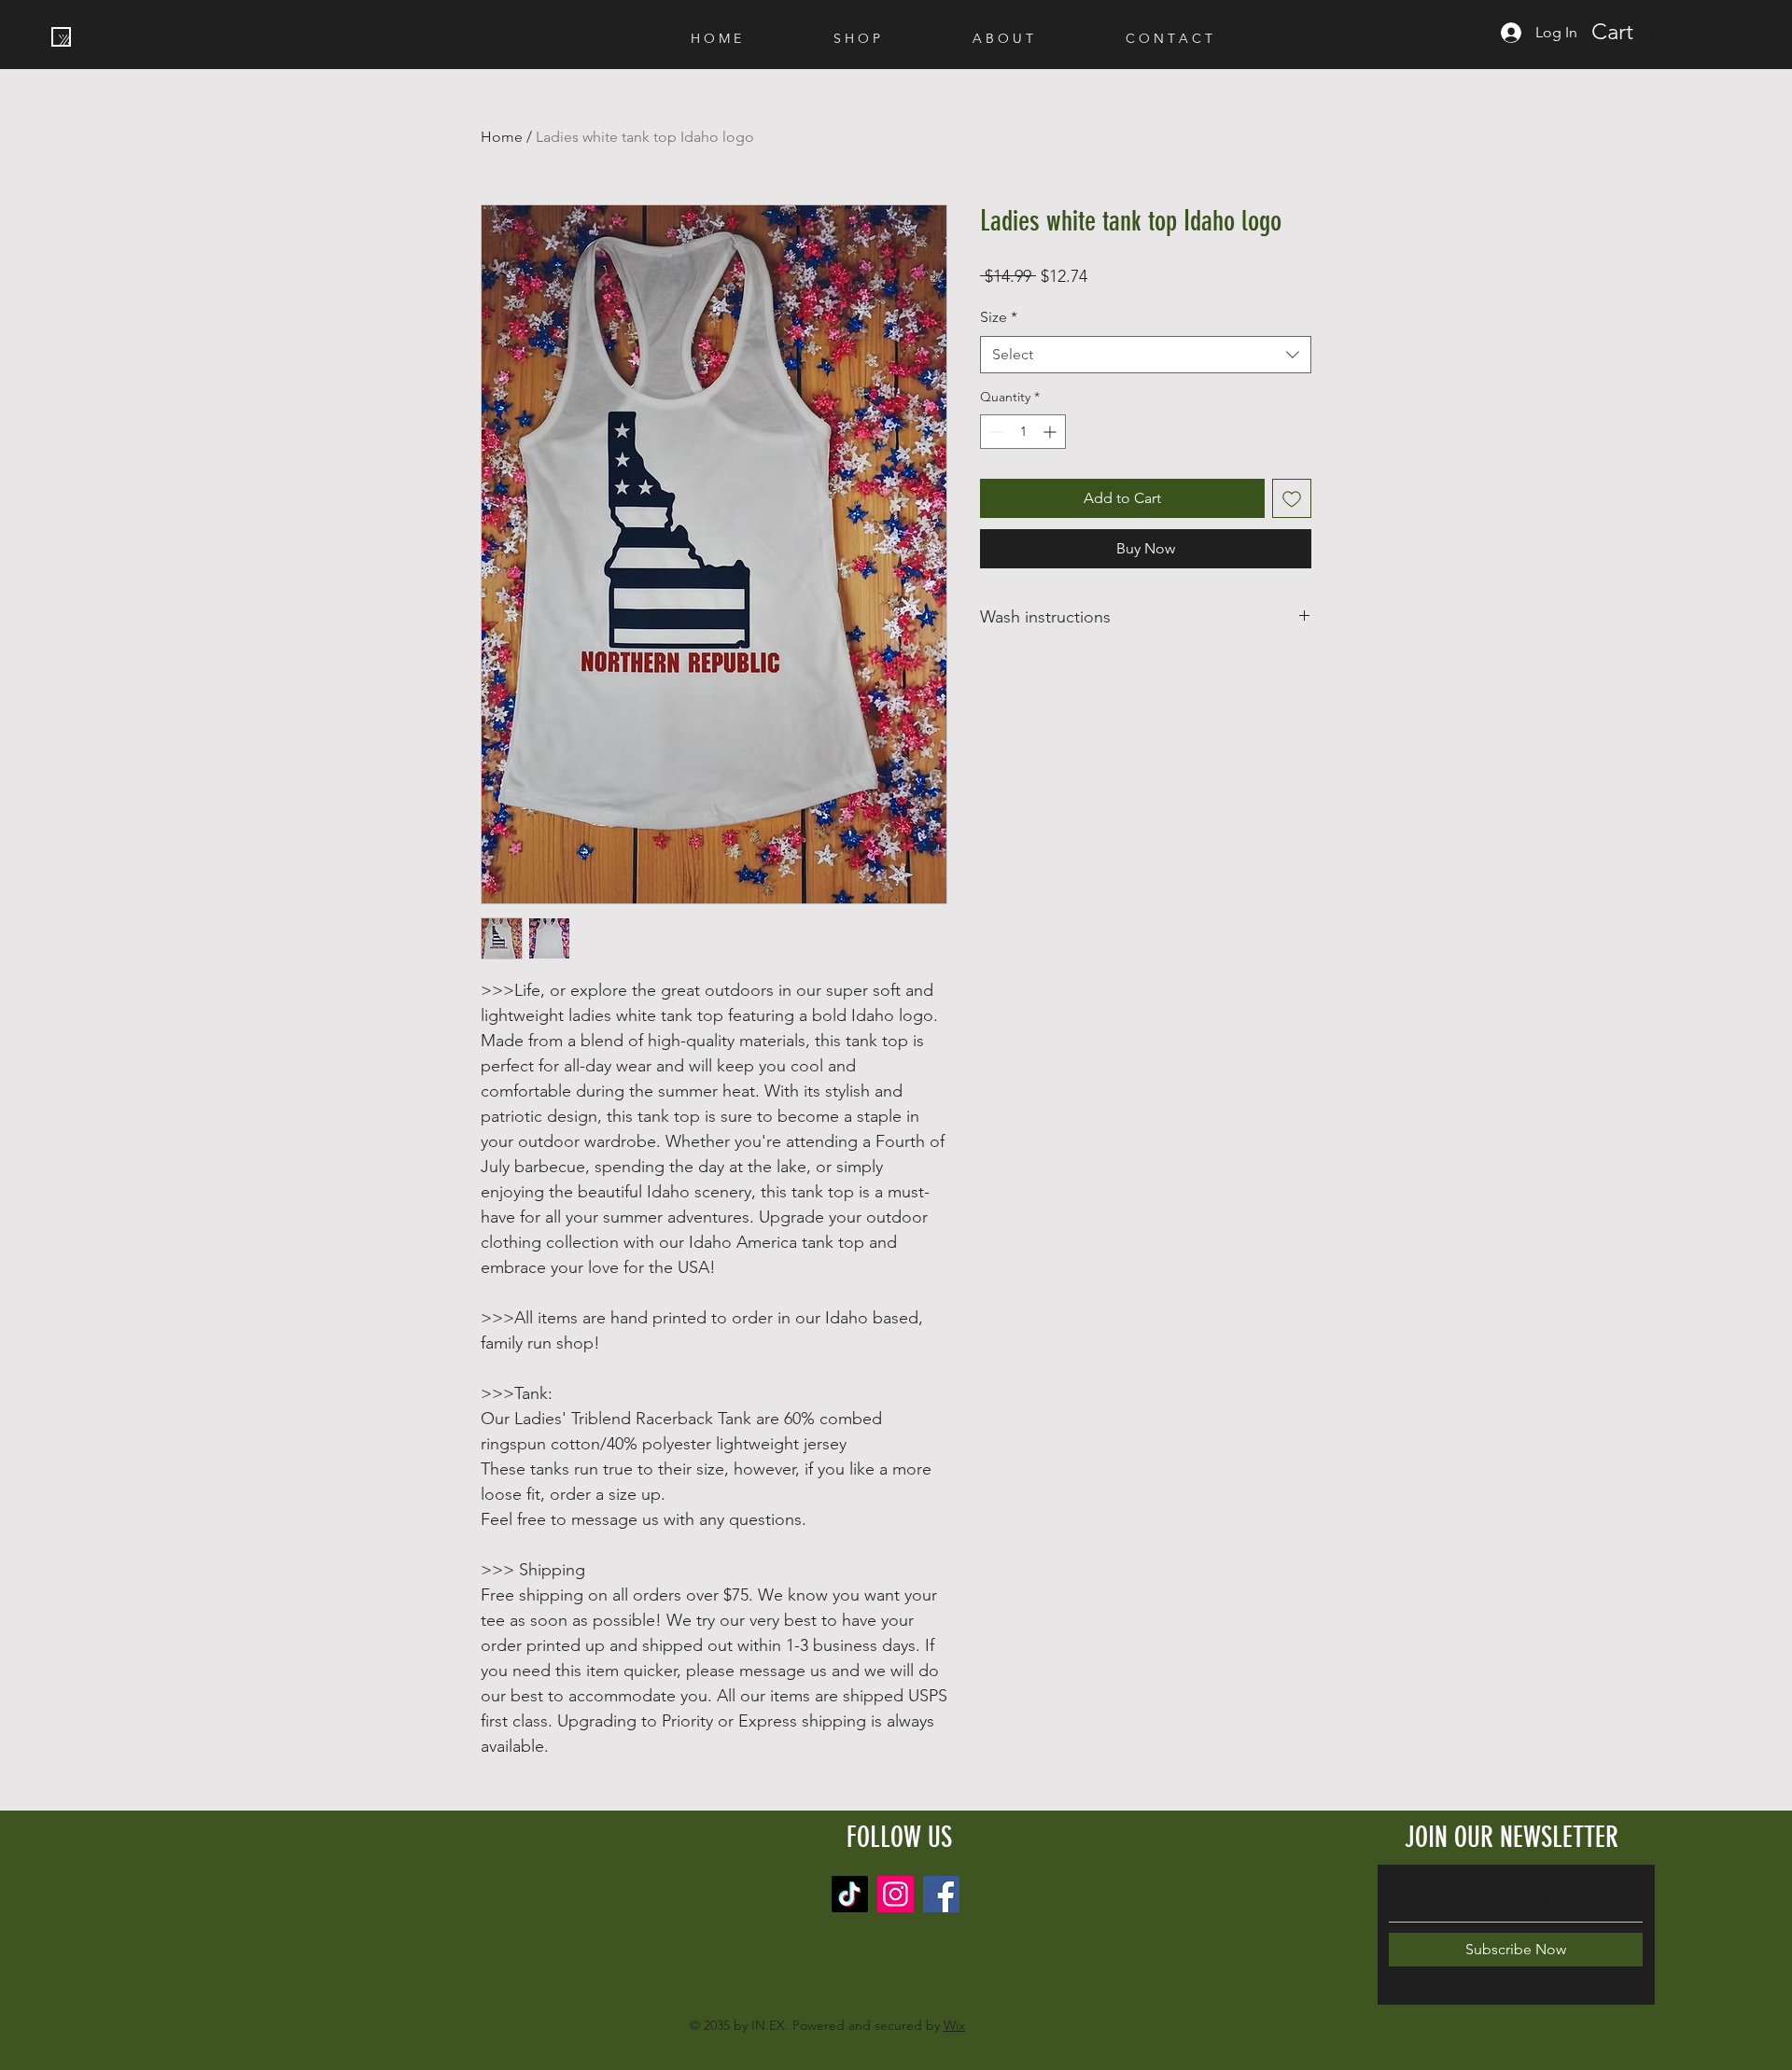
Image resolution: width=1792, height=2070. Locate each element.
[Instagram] (896, 1894)
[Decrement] (994, 432)
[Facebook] (941, 1894)
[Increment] (1051, 432)
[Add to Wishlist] (1292, 498)
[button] (1610, 31)
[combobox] (1146, 355)
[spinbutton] (1023, 432)
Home (502, 137)
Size (999, 317)
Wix (954, 2025)
